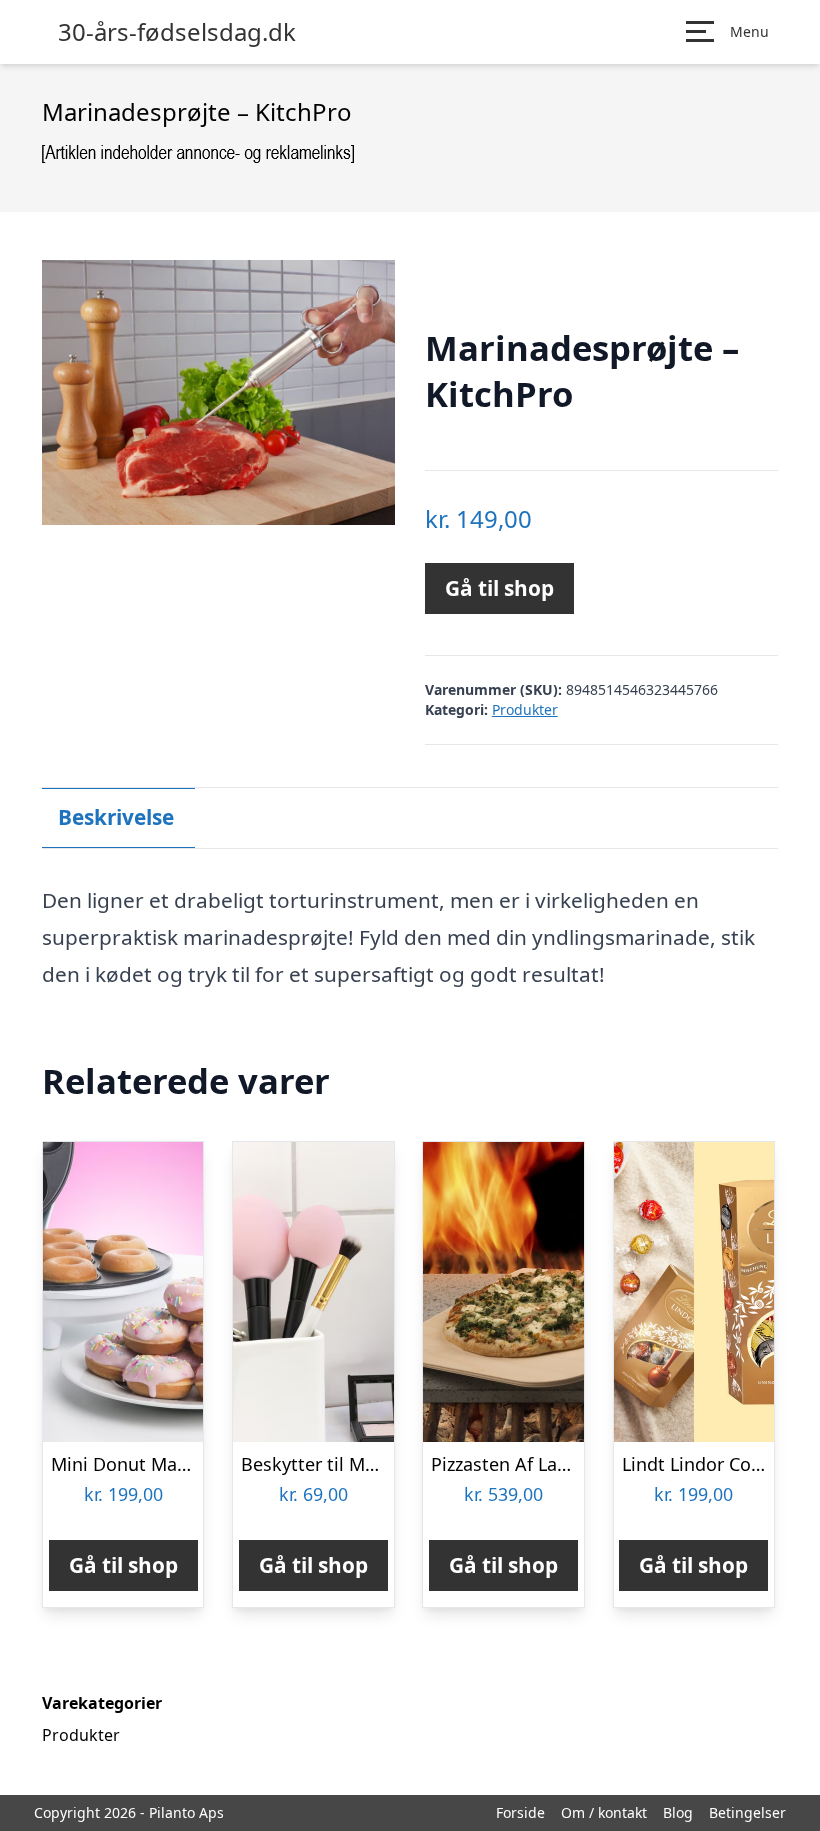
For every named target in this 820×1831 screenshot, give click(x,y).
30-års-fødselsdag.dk (177, 32)
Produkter (525, 709)
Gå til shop (499, 588)
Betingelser (747, 1812)
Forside (520, 1812)
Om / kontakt (604, 1812)
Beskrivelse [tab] (116, 817)
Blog (678, 1812)
